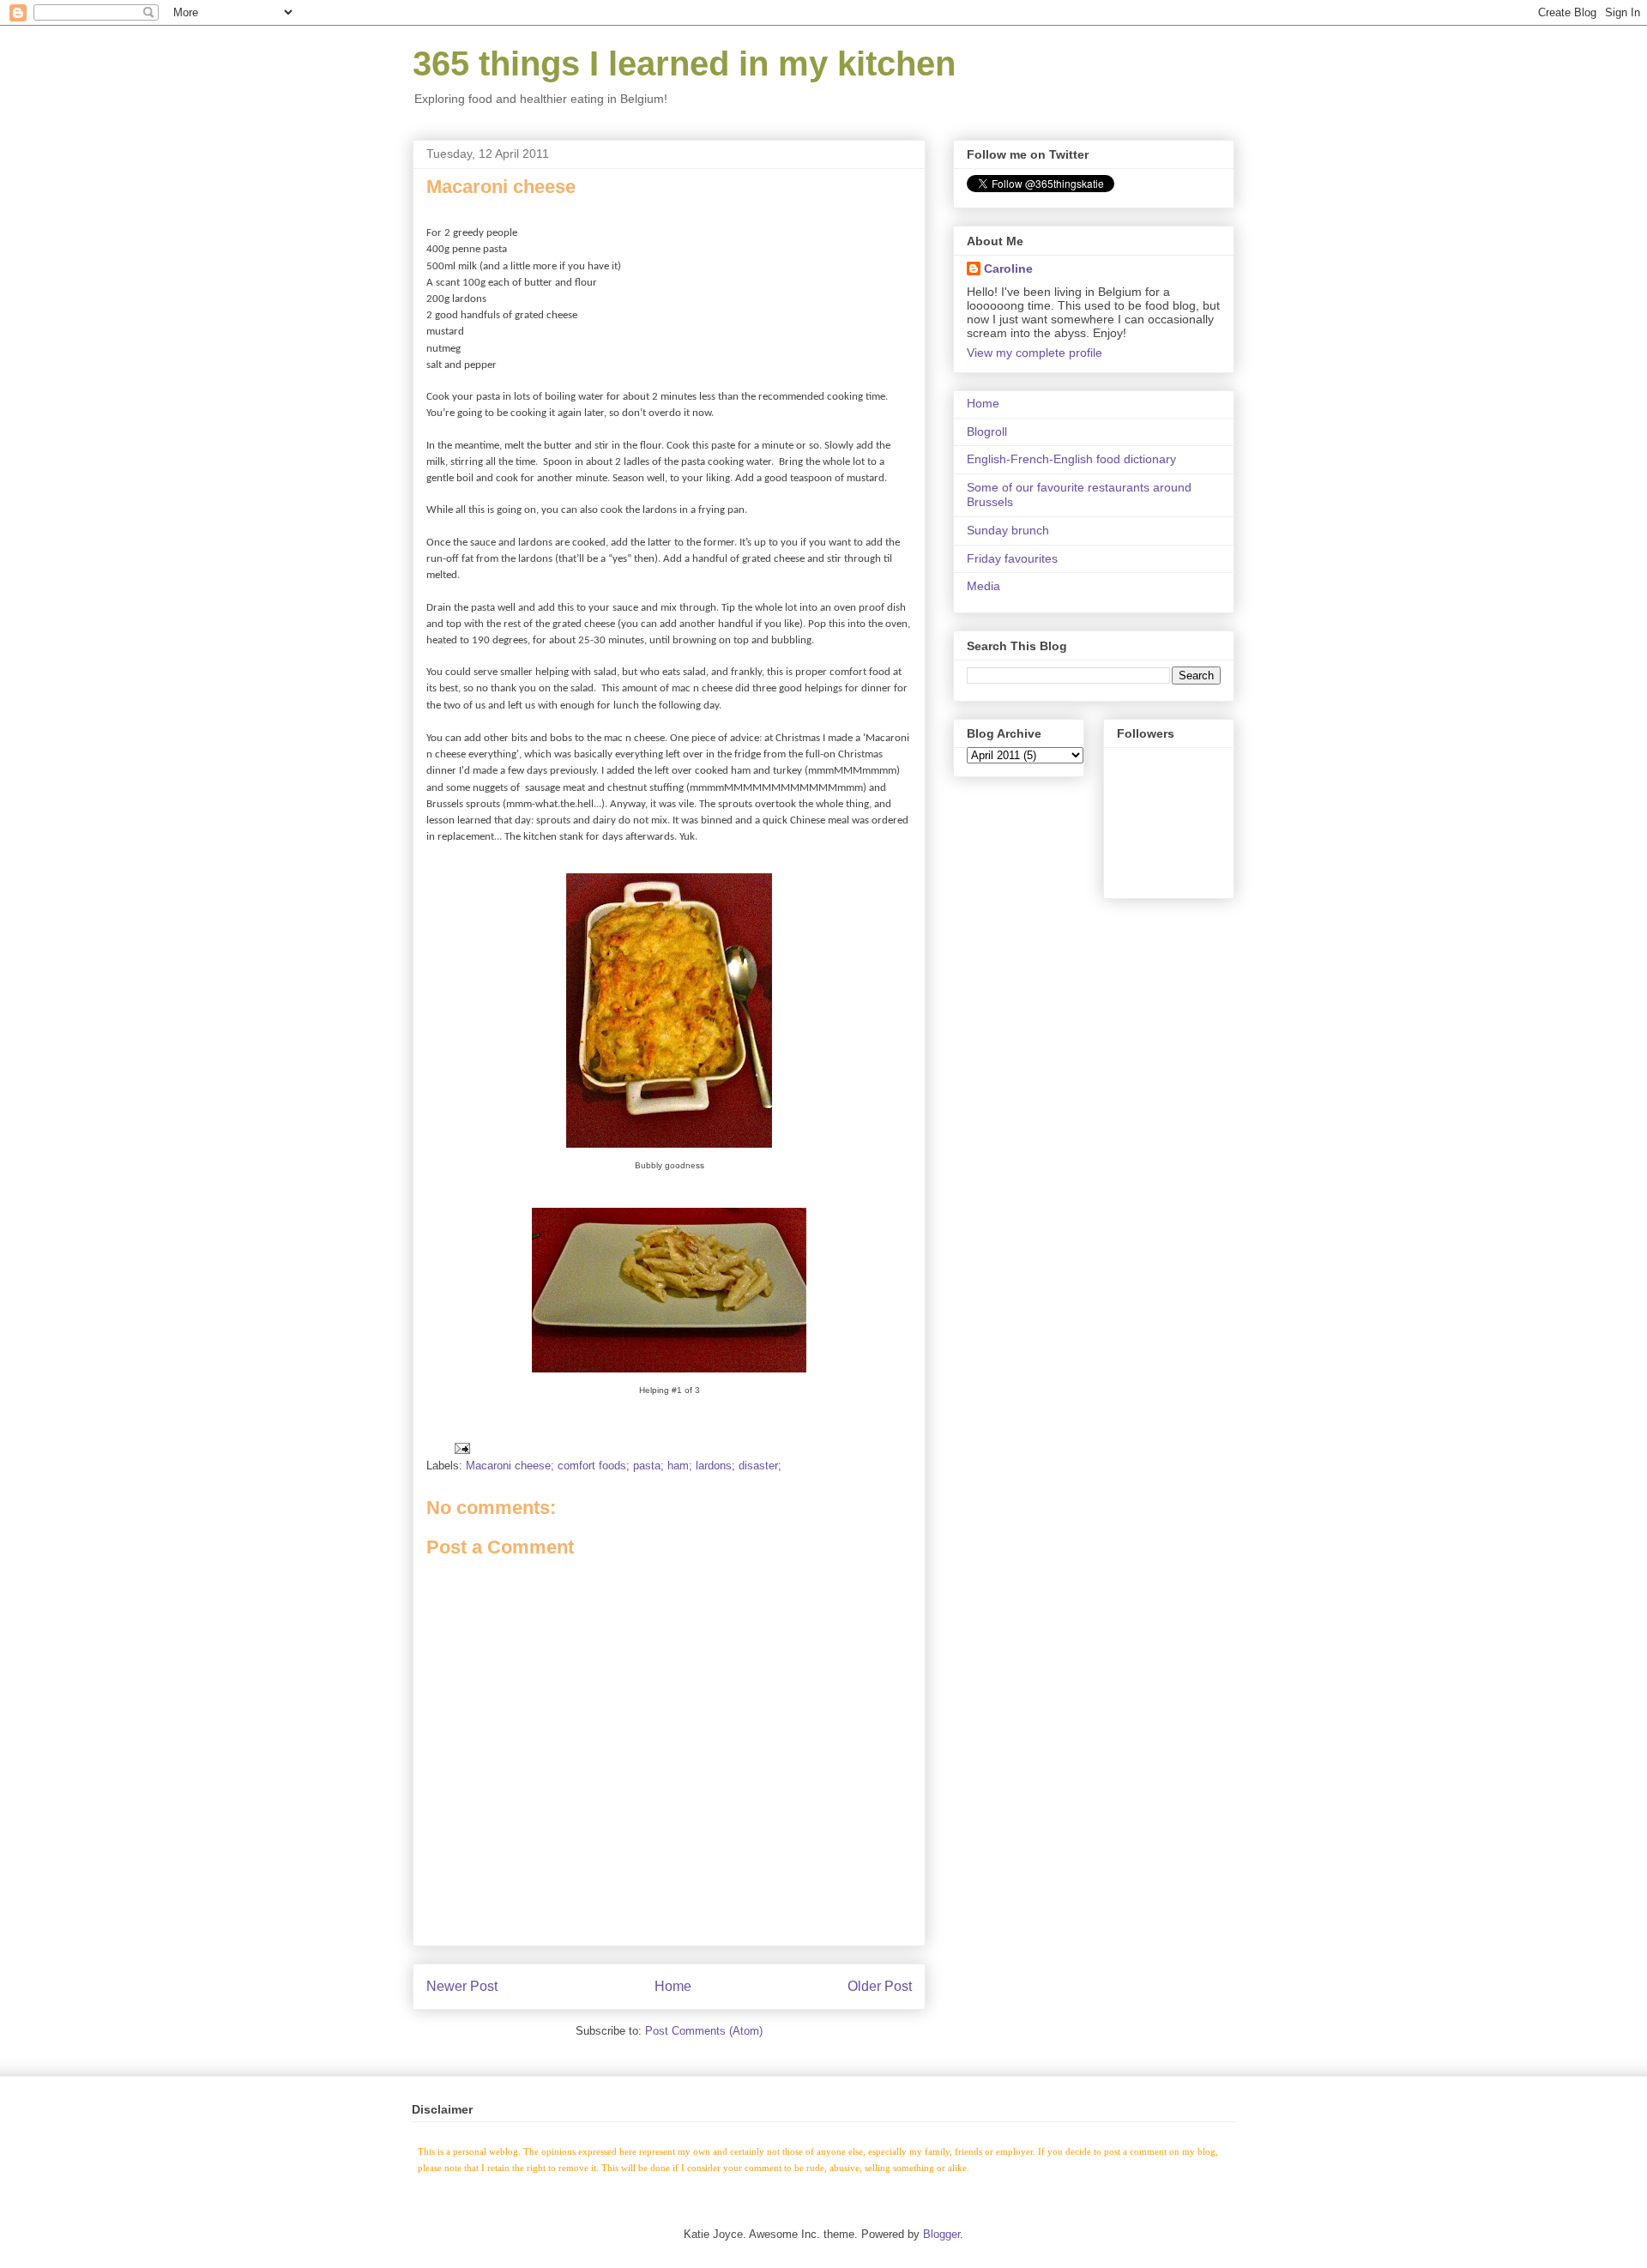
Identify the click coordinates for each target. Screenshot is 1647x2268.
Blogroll (987, 431)
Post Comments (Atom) (704, 2031)
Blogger (941, 2234)
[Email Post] (461, 1448)
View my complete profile (1035, 353)
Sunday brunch (1008, 530)
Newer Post (462, 1986)
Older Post (880, 1986)
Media (983, 586)
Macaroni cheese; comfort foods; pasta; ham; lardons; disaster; (624, 1466)
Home (673, 1986)
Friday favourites (1012, 558)
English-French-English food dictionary (1071, 459)
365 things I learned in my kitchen (684, 63)
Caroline (1008, 268)
